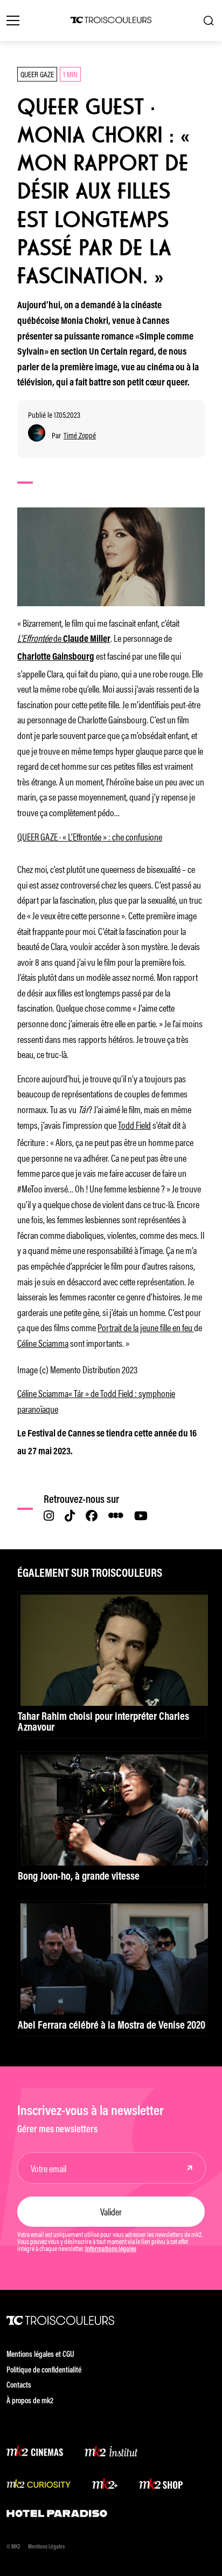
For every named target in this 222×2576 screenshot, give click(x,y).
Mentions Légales (46, 2547)
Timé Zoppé (80, 435)
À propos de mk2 (30, 2401)
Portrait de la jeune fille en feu (146, 1327)
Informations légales (111, 2249)
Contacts (19, 2386)
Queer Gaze (37, 74)
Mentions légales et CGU (40, 2355)
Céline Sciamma (43, 1343)
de (64, 638)
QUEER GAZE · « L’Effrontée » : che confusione (90, 836)
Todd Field (134, 1124)
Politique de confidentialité (44, 2371)
